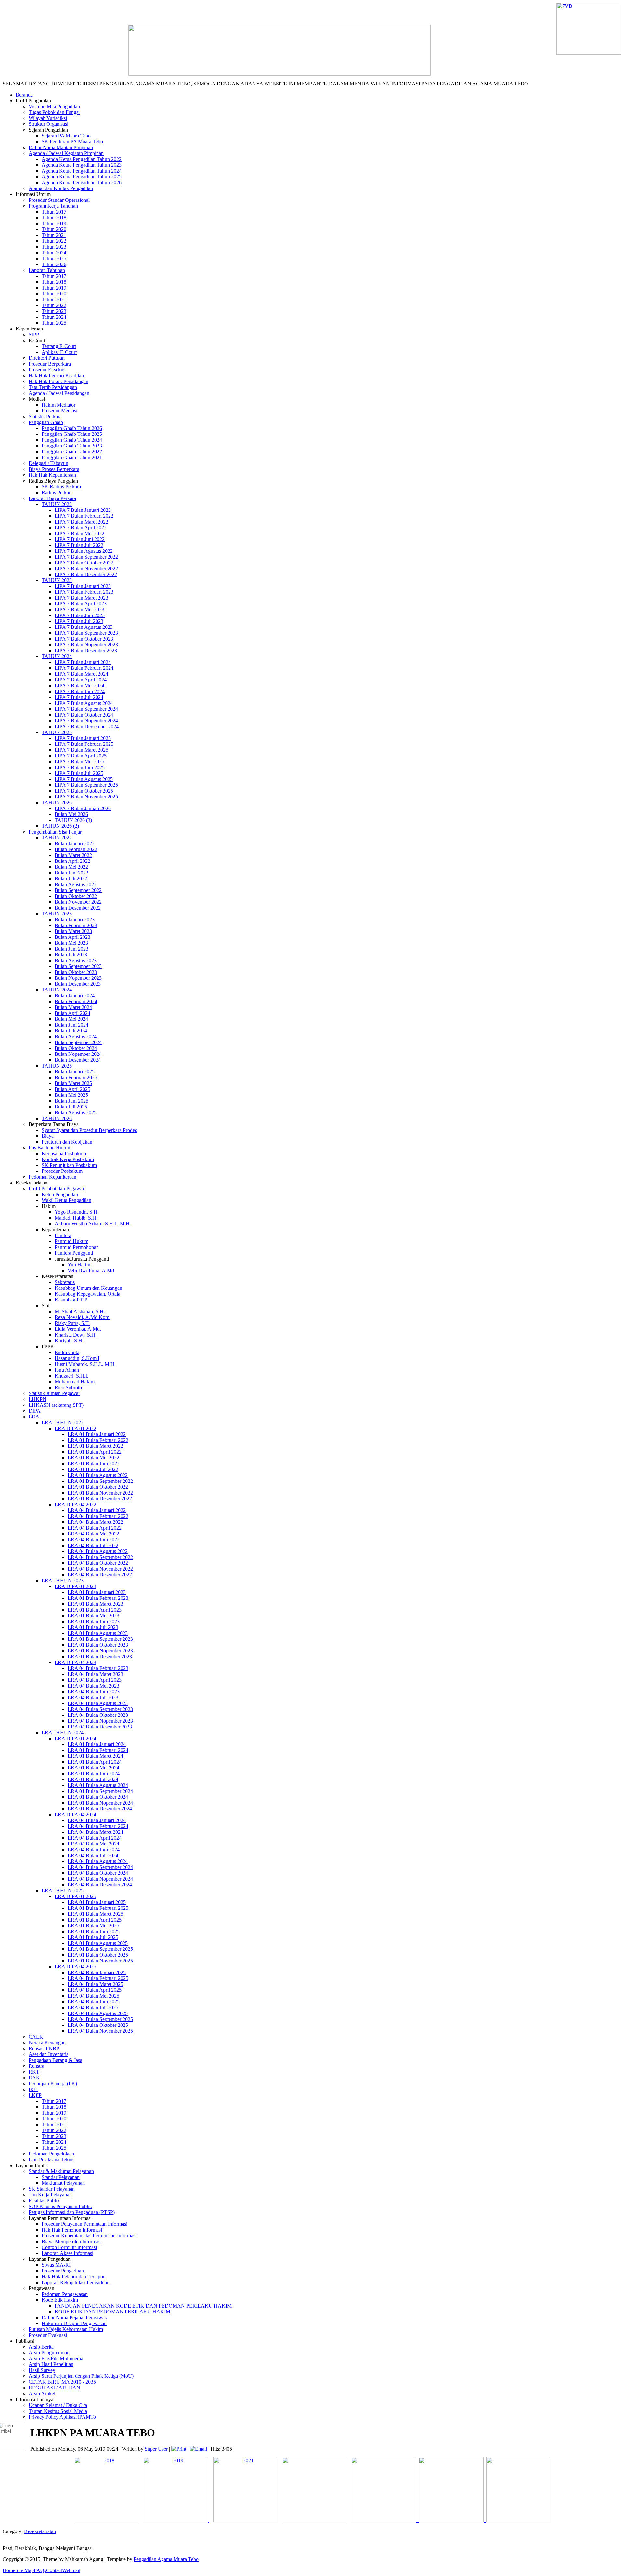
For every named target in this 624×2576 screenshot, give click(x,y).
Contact (54, 2570)
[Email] (198, 2449)
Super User (156, 2449)
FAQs (40, 2570)
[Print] (179, 2449)
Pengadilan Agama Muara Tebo (166, 2559)
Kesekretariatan (40, 2531)
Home (9, 2570)
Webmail (71, 2570)
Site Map (25, 2570)
